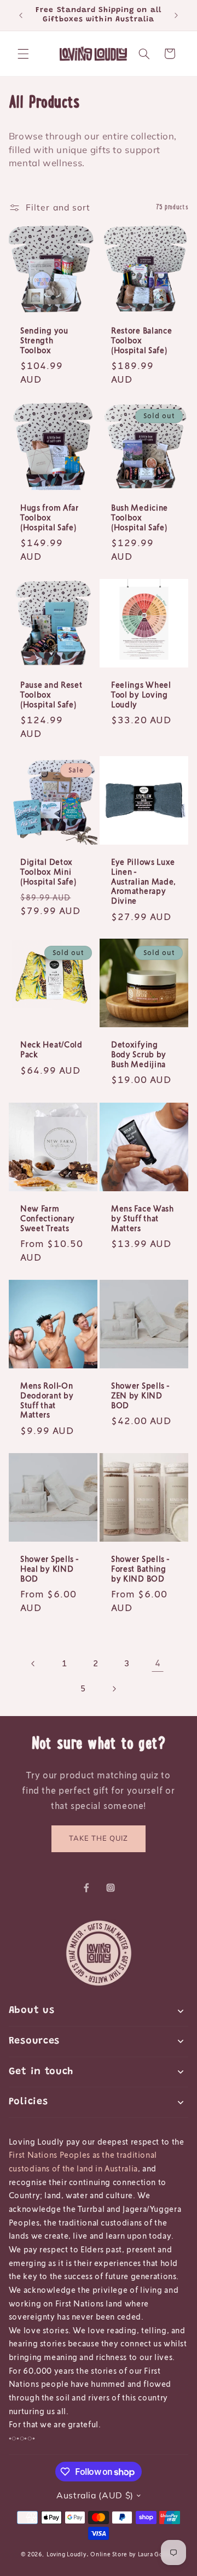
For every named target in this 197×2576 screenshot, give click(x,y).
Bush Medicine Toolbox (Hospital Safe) (140, 517)
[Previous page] (33, 1664)
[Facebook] (86, 1888)
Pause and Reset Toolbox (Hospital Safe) (51, 695)
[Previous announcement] (21, 15)
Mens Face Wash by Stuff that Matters (143, 1218)
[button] (23, 54)
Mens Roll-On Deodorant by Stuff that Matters (47, 1400)
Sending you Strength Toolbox (44, 340)
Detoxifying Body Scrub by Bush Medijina (139, 1055)
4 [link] (158, 1663)
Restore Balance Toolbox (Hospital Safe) (141, 340)
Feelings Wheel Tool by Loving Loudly (141, 695)
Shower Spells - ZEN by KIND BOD (140, 1395)
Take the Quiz (99, 1838)
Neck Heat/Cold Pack (51, 1050)
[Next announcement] (176, 15)
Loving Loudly (66, 2554)
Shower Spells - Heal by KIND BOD (49, 1569)
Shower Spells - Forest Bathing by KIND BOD (140, 1569)
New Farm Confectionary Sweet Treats (48, 1218)
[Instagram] (111, 1888)
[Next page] (114, 1689)
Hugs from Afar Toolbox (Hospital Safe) (50, 517)
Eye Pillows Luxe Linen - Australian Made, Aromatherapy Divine (144, 881)
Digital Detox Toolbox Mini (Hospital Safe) (48, 872)
